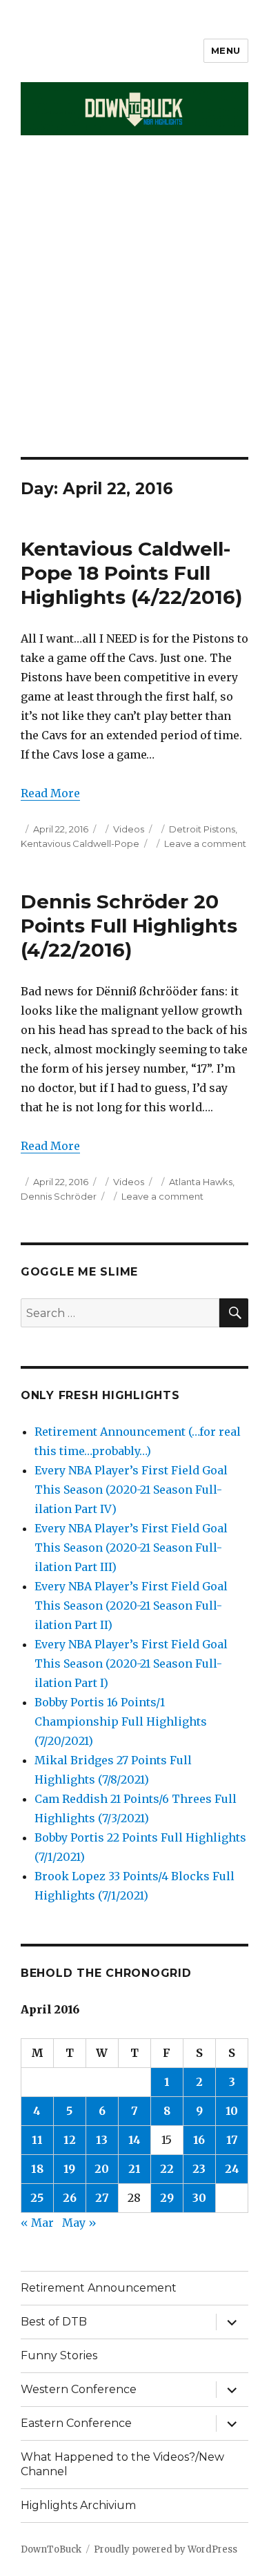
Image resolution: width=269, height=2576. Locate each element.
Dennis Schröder (59, 1196)
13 (102, 2140)
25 (37, 2198)
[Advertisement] (134, 315)
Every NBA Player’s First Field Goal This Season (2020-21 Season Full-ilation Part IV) (131, 1490)
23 (199, 2169)
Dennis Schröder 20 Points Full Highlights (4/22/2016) (129, 926)
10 (232, 2111)
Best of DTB (54, 2322)
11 (37, 2140)
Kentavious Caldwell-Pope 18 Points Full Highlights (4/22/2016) (131, 573)
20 (102, 2169)
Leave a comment (205, 843)
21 (134, 2169)
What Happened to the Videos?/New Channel (122, 2464)
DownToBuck (51, 2549)
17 (232, 2140)
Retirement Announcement (99, 2288)
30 (199, 2198)
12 (70, 2140)
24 (232, 2169)
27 (102, 2198)
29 (167, 2198)
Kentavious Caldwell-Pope (80, 843)
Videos (129, 829)
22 (167, 2169)
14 (134, 2140)
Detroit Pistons (202, 829)
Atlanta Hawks (201, 1182)
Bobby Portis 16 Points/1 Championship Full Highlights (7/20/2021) (121, 1721)
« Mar (37, 2223)
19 (69, 2169)
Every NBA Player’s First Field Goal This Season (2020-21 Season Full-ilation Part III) (131, 1548)
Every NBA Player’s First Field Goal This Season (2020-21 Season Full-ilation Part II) (131, 1606)
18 (37, 2169)
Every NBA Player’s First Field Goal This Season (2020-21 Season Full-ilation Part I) (131, 1663)
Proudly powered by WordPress (166, 2549)
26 (70, 2198)
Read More (50, 793)
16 (199, 2140)
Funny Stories (59, 2355)
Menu (226, 50)
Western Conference (79, 2389)
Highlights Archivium (78, 2505)
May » (79, 2223)
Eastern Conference (76, 2423)
